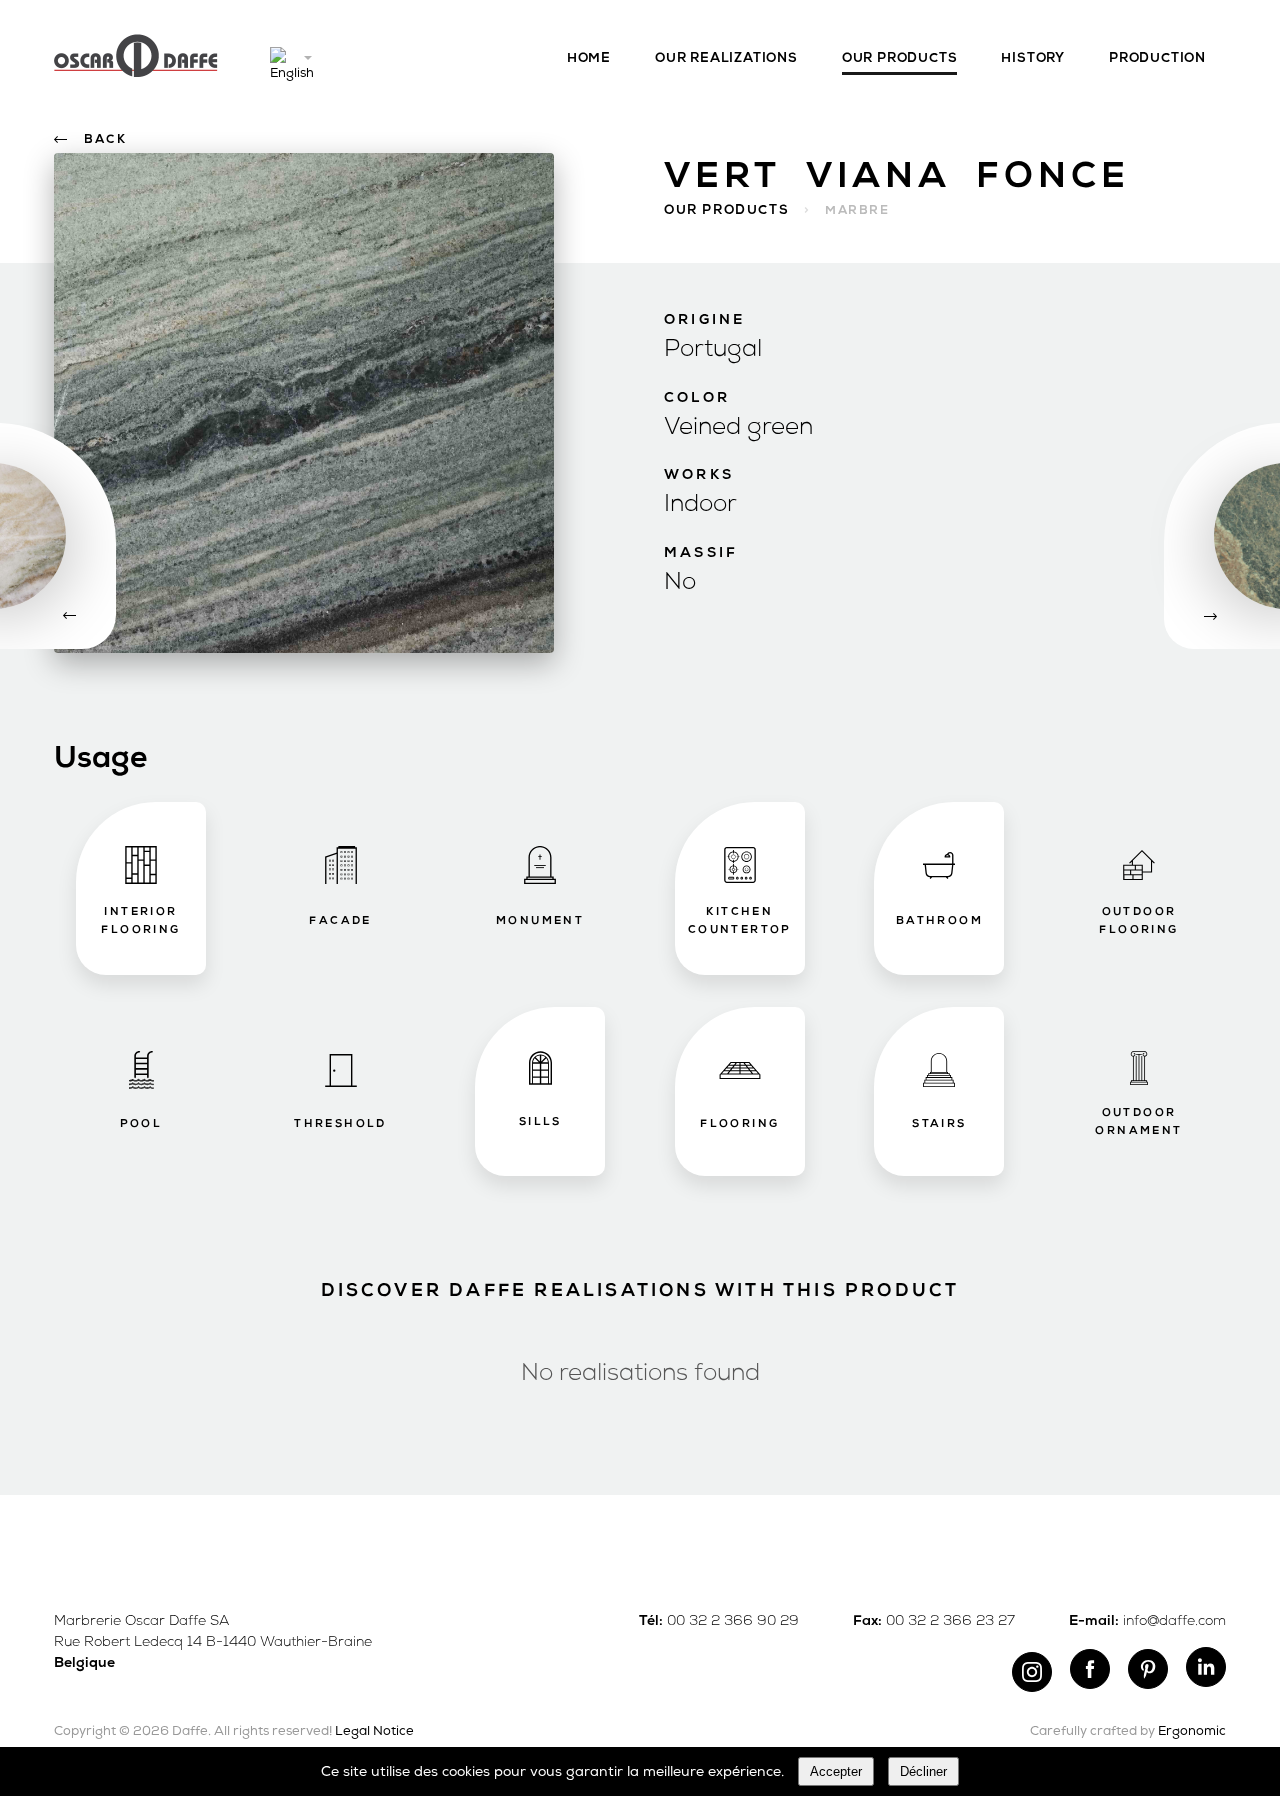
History (1033, 58)
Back (105, 140)
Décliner (923, 1771)
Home (589, 58)
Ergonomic (1192, 1731)
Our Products (900, 58)
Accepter (836, 1771)
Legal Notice (374, 1731)
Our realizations (726, 58)
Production (1157, 58)
